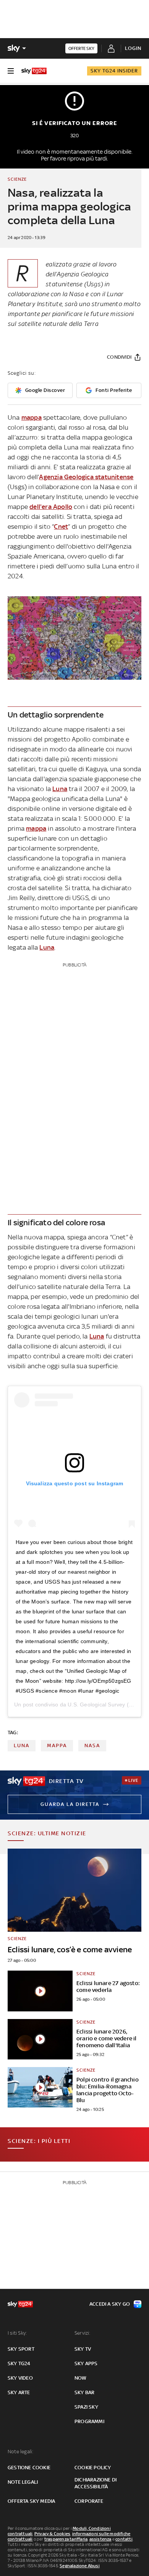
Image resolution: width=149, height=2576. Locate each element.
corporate (89, 2501)
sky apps (86, 2363)
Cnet (61, 526)
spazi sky (86, 2407)
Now (81, 2378)
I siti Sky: (17, 2333)
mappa (32, 417)
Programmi (89, 2421)
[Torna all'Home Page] (34, 71)
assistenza (100, 2539)
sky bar (84, 2392)
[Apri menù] (11, 71)
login (133, 48)
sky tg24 (19, 2363)
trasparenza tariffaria (66, 2539)
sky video (20, 2378)
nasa (92, 1745)
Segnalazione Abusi (80, 2566)
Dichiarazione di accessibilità (96, 2483)
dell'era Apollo (51, 507)
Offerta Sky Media (31, 2501)
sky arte (19, 2392)
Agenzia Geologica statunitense (86, 477)
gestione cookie (29, 2468)
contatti (124, 2539)
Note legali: (20, 2452)
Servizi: (83, 2333)
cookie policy (93, 2468)
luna (22, 1745)
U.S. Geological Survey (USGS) (107, 1704)
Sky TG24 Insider (114, 71)
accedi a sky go (110, 2304)
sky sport (21, 2349)
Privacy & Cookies (52, 2534)
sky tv (83, 2349)
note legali (23, 2482)
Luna (60, 789)
